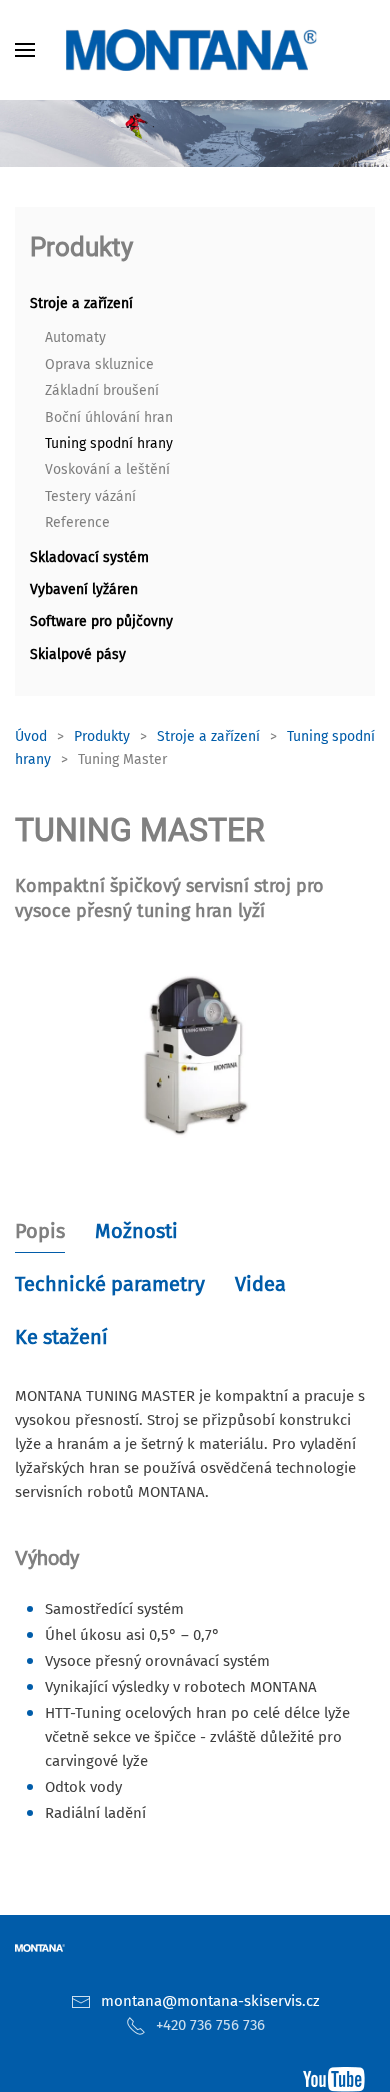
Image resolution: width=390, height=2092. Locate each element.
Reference (77, 522)
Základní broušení (102, 390)
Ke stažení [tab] (61, 1337)
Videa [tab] (260, 1284)
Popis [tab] (40, 1231)
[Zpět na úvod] (195, 50)
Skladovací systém (89, 557)
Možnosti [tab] (136, 1231)
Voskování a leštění (107, 469)
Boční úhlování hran (109, 417)
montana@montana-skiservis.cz (210, 2001)
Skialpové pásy (78, 654)
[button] (25, 50)
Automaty (75, 337)
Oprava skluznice (99, 364)
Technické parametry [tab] (110, 1284)
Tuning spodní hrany (109, 443)
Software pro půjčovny (101, 621)
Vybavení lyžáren (84, 589)
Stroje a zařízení (81, 303)
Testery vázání (90, 496)
